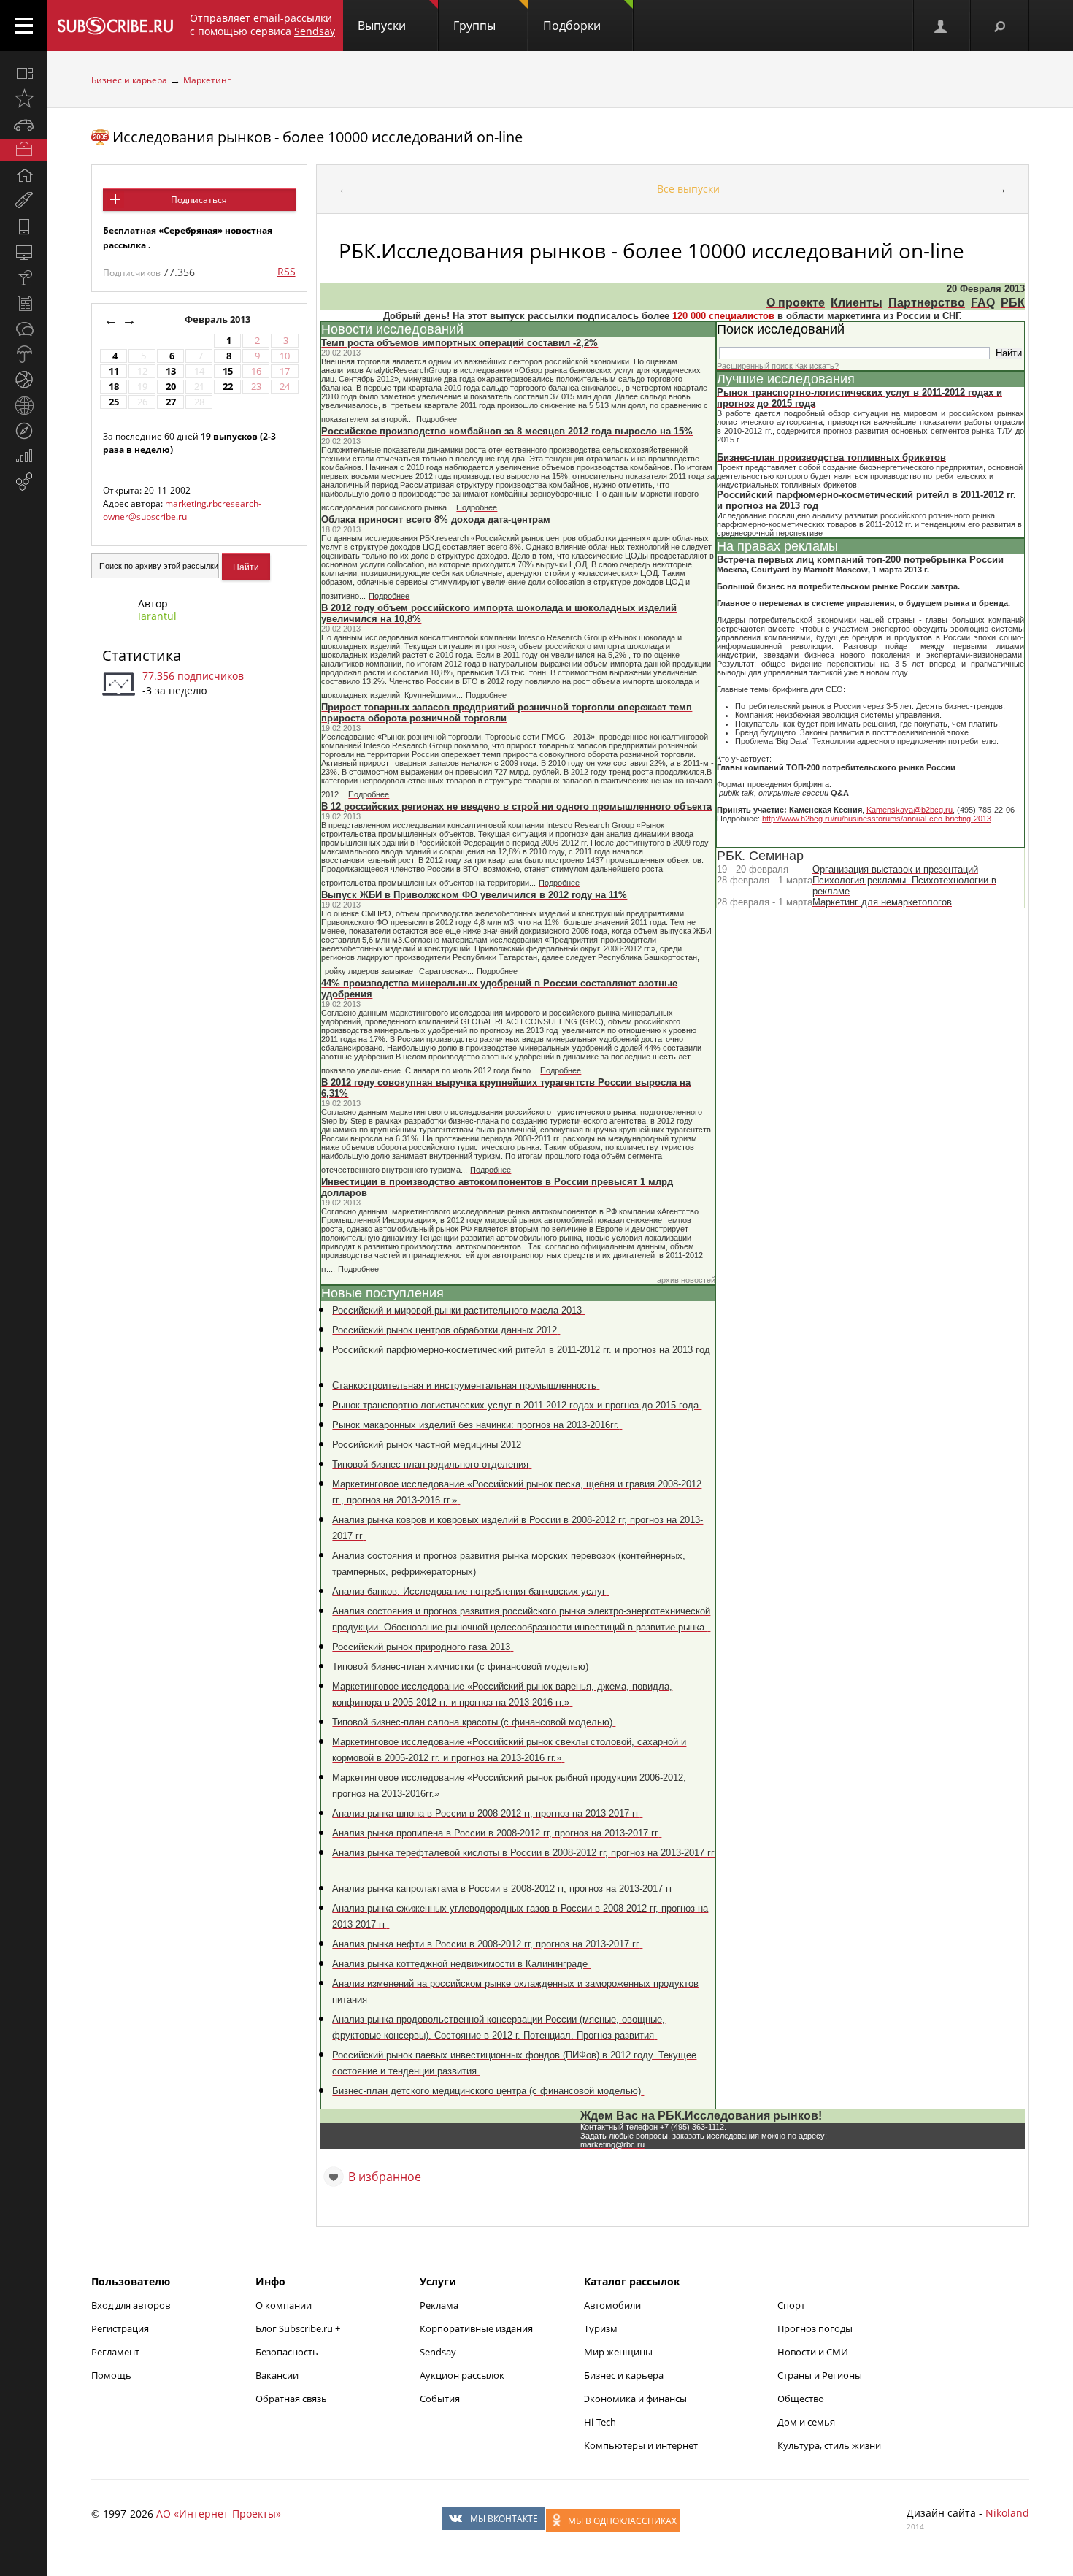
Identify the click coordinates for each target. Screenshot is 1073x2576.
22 (228, 387)
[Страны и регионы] (24, 405)
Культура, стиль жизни (829, 2445)
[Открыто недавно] (24, 99)
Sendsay (438, 2352)
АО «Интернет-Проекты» (219, 2514)
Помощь (111, 2375)
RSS (286, 271)
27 (171, 402)
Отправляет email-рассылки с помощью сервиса (262, 24)
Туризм (601, 2328)
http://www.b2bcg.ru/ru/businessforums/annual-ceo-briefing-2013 (877, 819)
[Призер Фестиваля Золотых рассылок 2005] (100, 137)
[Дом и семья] (24, 175)
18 (114, 387)
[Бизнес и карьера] (24, 150)
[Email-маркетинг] (24, 482)
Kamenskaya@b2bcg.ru (909, 810)
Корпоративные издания (476, 2328)
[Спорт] (24, 380)
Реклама (439, 2305)
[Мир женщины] (24, 201)
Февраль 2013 (219, 319)
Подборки (572, 26)
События (440, 2399)
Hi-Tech (600, 2422)
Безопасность (287, 2352)
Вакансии (277, 2375)
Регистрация (120, 2328)
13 (171, 371)
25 (114, 402)
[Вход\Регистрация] (942, 26)
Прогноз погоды (815, 2328)
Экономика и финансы (635, 2399)
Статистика (142, 655)
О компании (284, 2305)
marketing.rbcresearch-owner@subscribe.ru (182, 510)
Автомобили (612, 2305)
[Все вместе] (24, 73)
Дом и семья (806, 2422)
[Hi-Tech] (24, 226)
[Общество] (24, 329)
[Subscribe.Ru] (115, 26)
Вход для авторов (131, 2305)
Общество (801, 2399)
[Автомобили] (24, 124)
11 (114, 371)
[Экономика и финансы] (24, 456)
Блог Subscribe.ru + (299, 2328)
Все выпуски (688, 189)
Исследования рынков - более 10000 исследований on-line (318, 137)
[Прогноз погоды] (24, 354)
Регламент (115, 2352)
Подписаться (199, 200)
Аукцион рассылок (462, 2375)
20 (171, 387)
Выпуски (382, 26)
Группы (474, 26)
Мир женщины (618, 2352)
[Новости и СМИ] (24, 303)
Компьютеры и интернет (641, 2445)
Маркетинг (207, 80)
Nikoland (1007, 2513)
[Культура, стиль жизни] (24, 277)
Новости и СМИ (813, 2352)
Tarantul (157, 616)
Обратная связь (291, 2399)
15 (228, 371)
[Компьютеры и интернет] (24, 252)
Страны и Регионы (820, 2375)
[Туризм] (24, 431)
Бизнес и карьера (129, 80)
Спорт (791, 2305)
